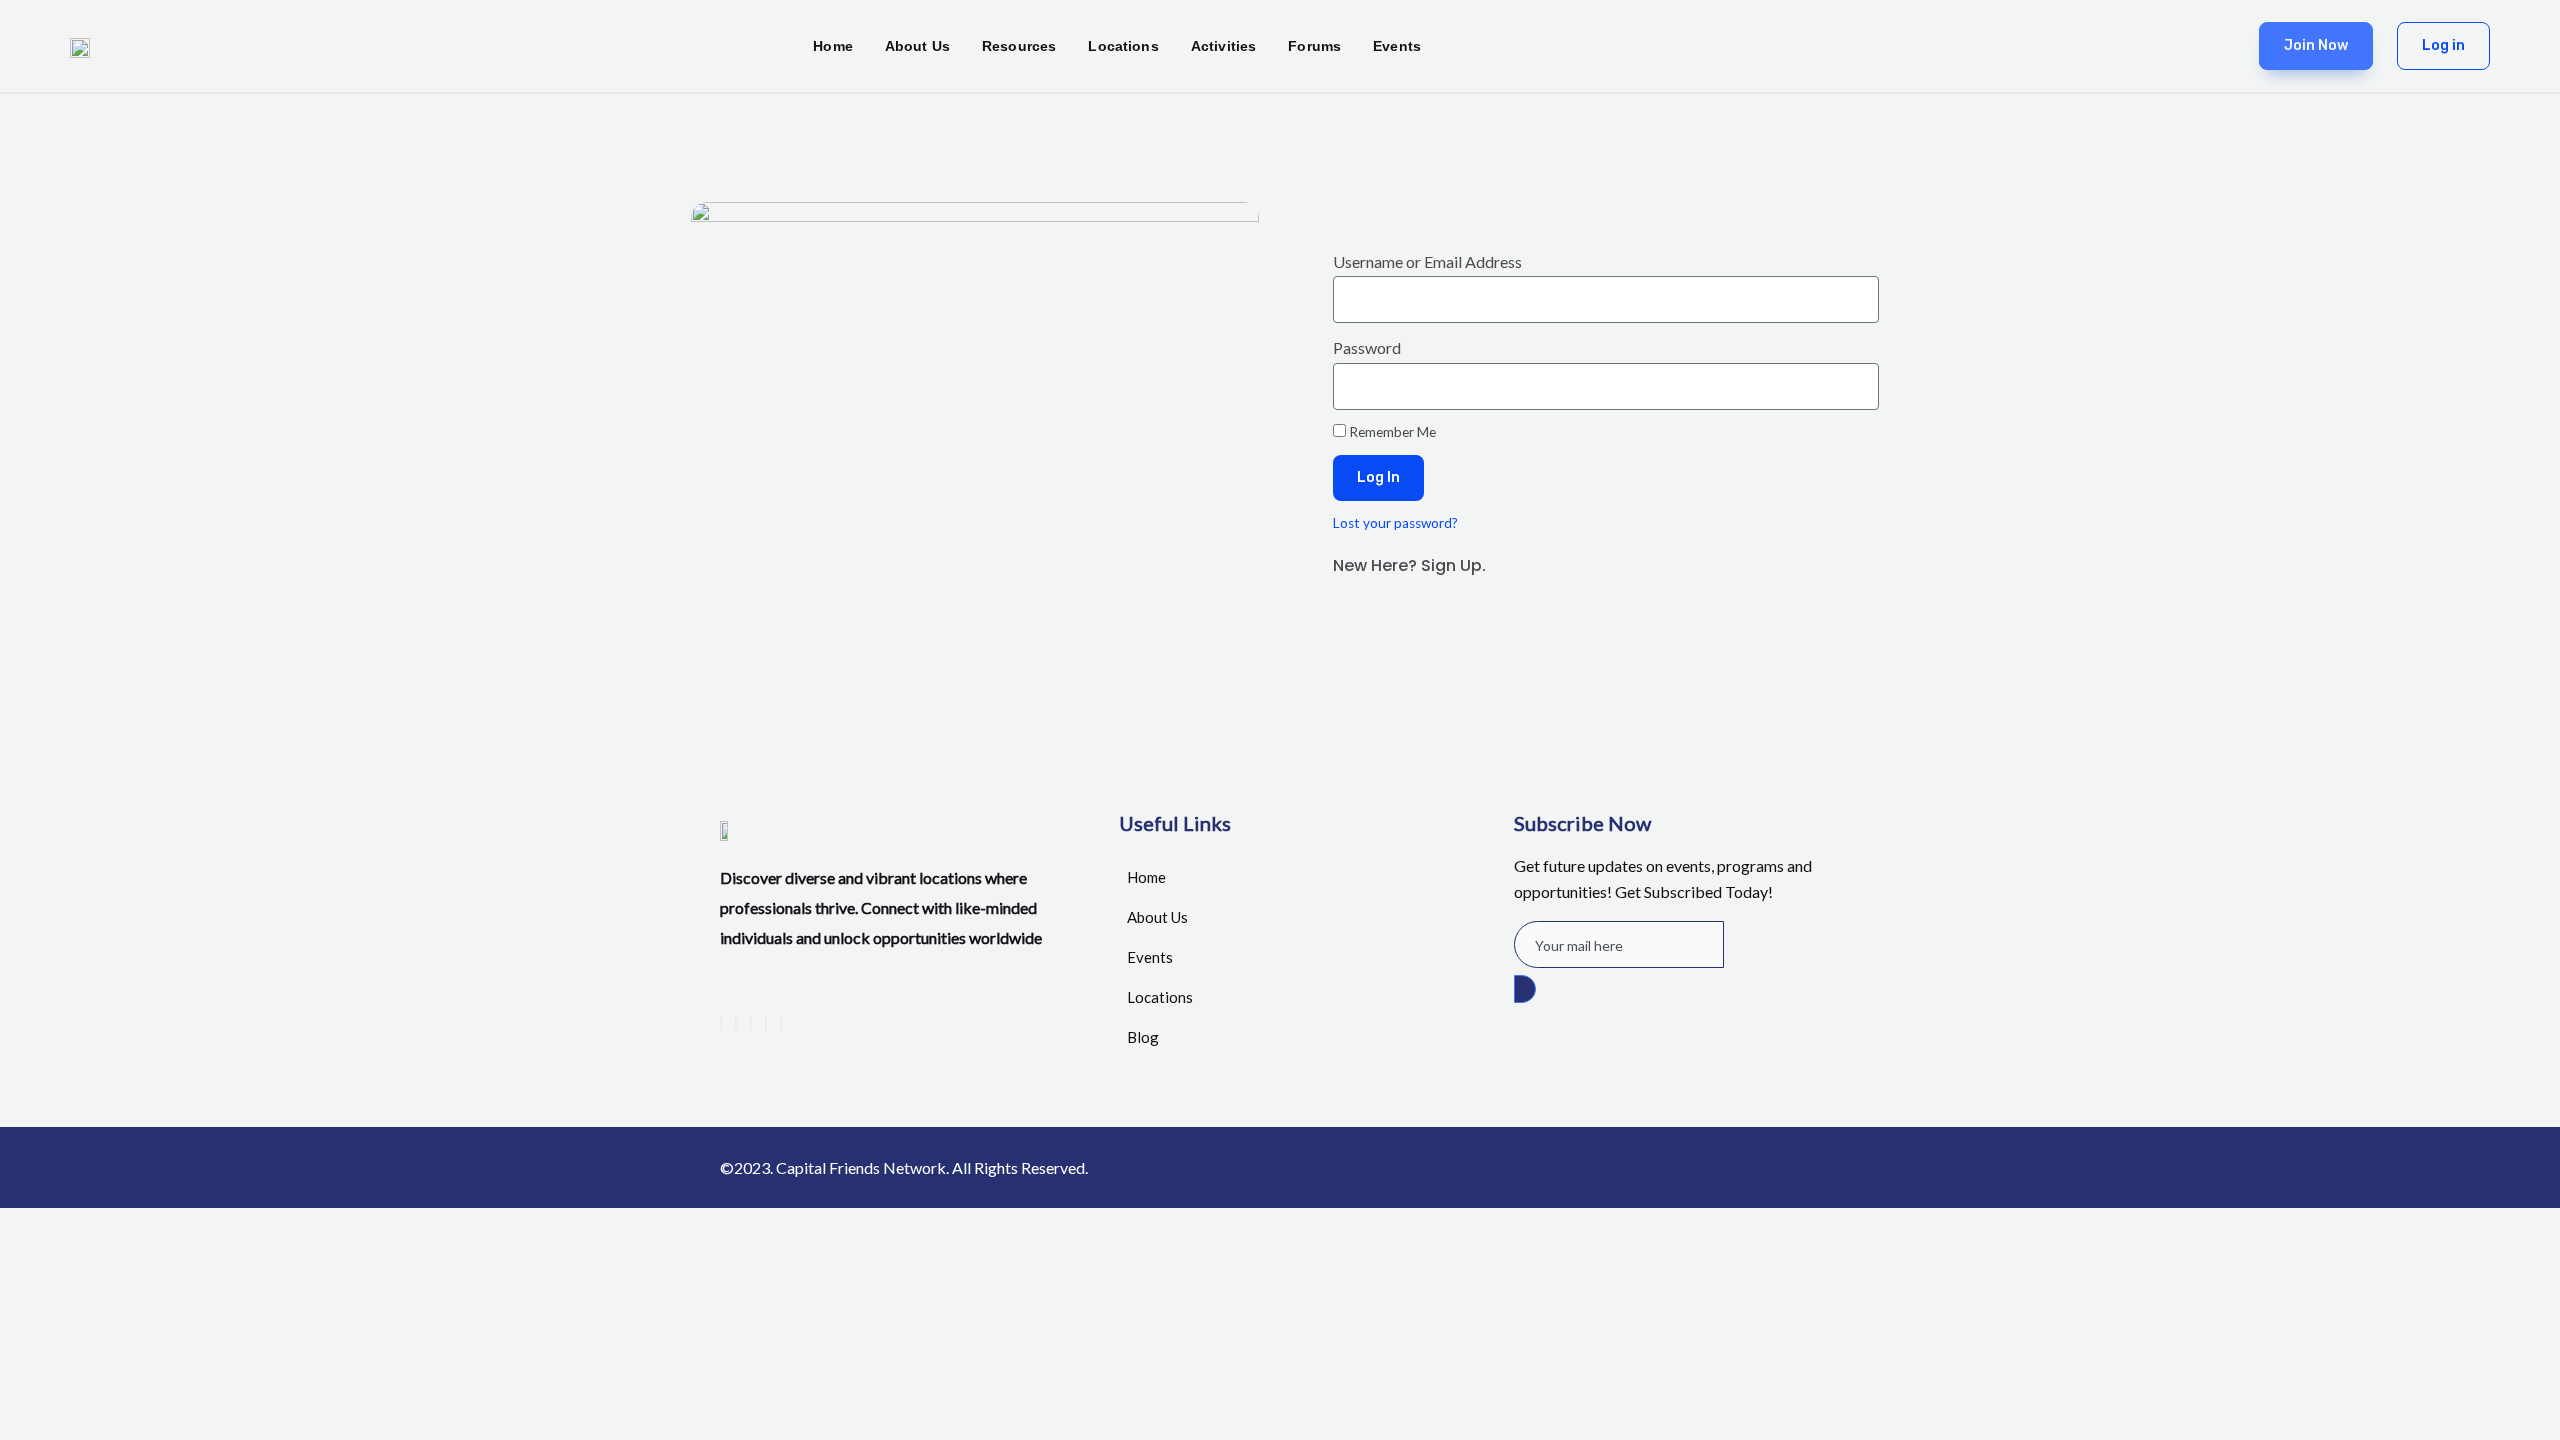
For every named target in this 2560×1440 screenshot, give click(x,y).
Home (833, 46)
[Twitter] (736, 1023)
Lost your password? (1395, 523)
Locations (1123, 46)
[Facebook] (721, 1023)
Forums (1314, 46)
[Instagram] (781, 1023)
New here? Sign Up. (1409, 565)
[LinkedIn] (751, 1023)
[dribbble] (766, 1023)
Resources (1019, 46)
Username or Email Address (1427, 261)
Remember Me (1391, 432)
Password (1367, 347)
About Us (917, 46)
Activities (1224, 46)
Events (1397, 46)
